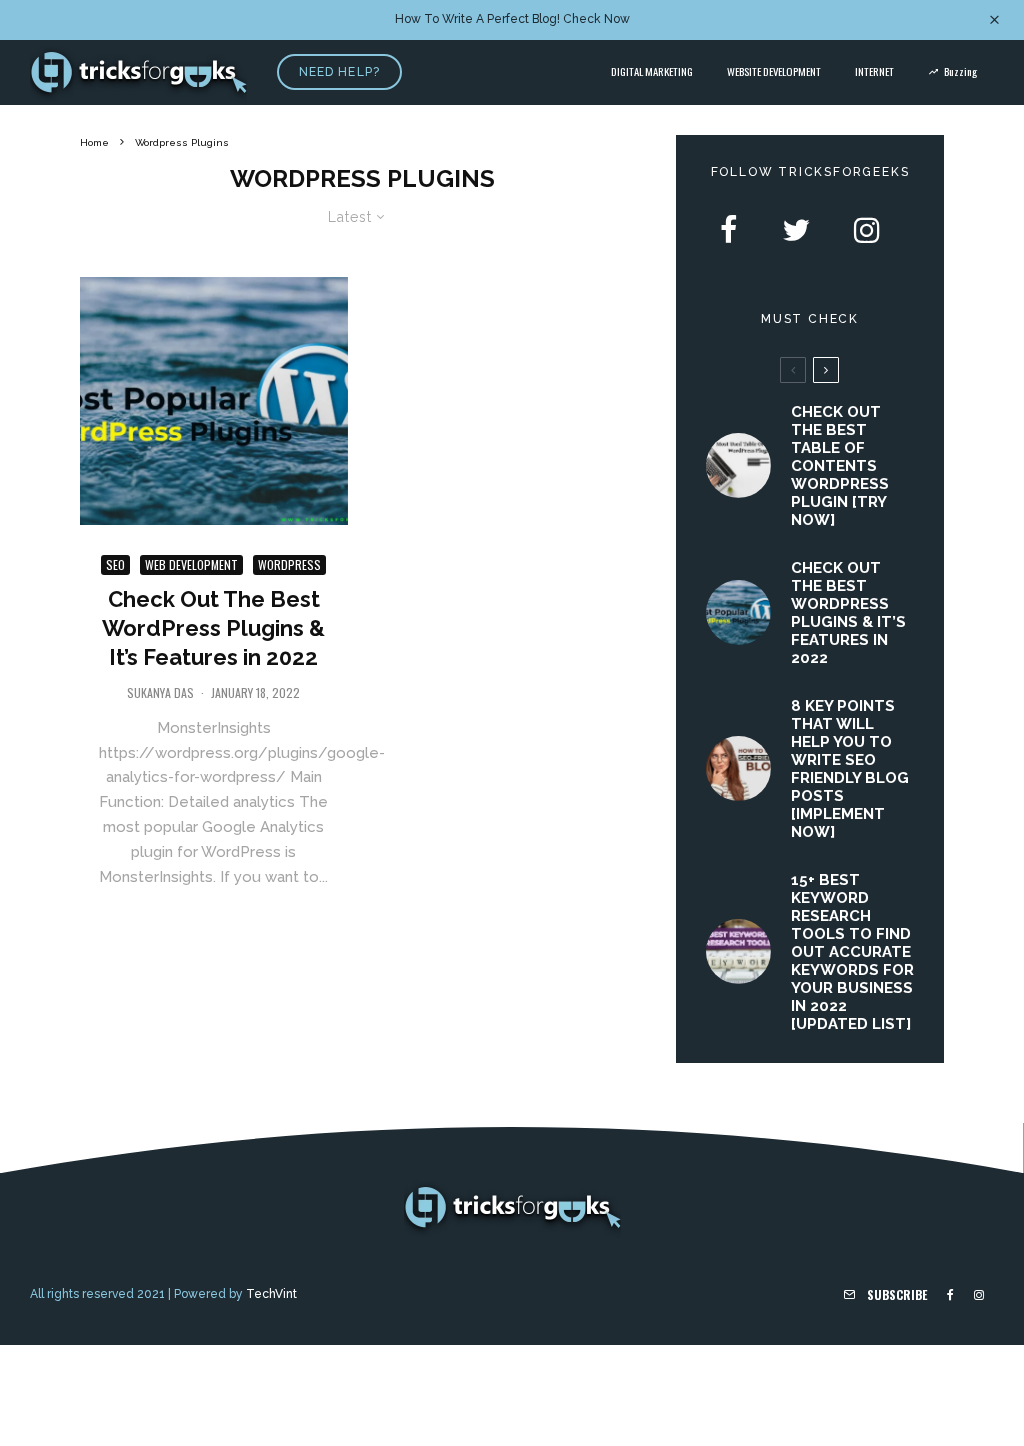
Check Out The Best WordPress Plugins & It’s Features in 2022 (213, 628)
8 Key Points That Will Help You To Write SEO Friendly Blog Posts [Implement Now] (850, 769)
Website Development (774, 71)
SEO (115, 564)
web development (191, 564)
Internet (874, 71)
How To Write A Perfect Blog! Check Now (512, 19)
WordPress (289, 564)
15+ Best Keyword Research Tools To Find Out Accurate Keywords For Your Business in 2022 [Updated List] (852, 952)
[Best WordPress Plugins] (214, 401)
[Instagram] (979, 1295)
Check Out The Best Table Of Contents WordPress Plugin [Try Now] (840, 466)
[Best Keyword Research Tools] (738, 951)
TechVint (271, 1294)
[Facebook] (950, 1295)
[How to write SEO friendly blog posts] (738, 768)
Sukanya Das (160, 692)
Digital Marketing (652, 71)
